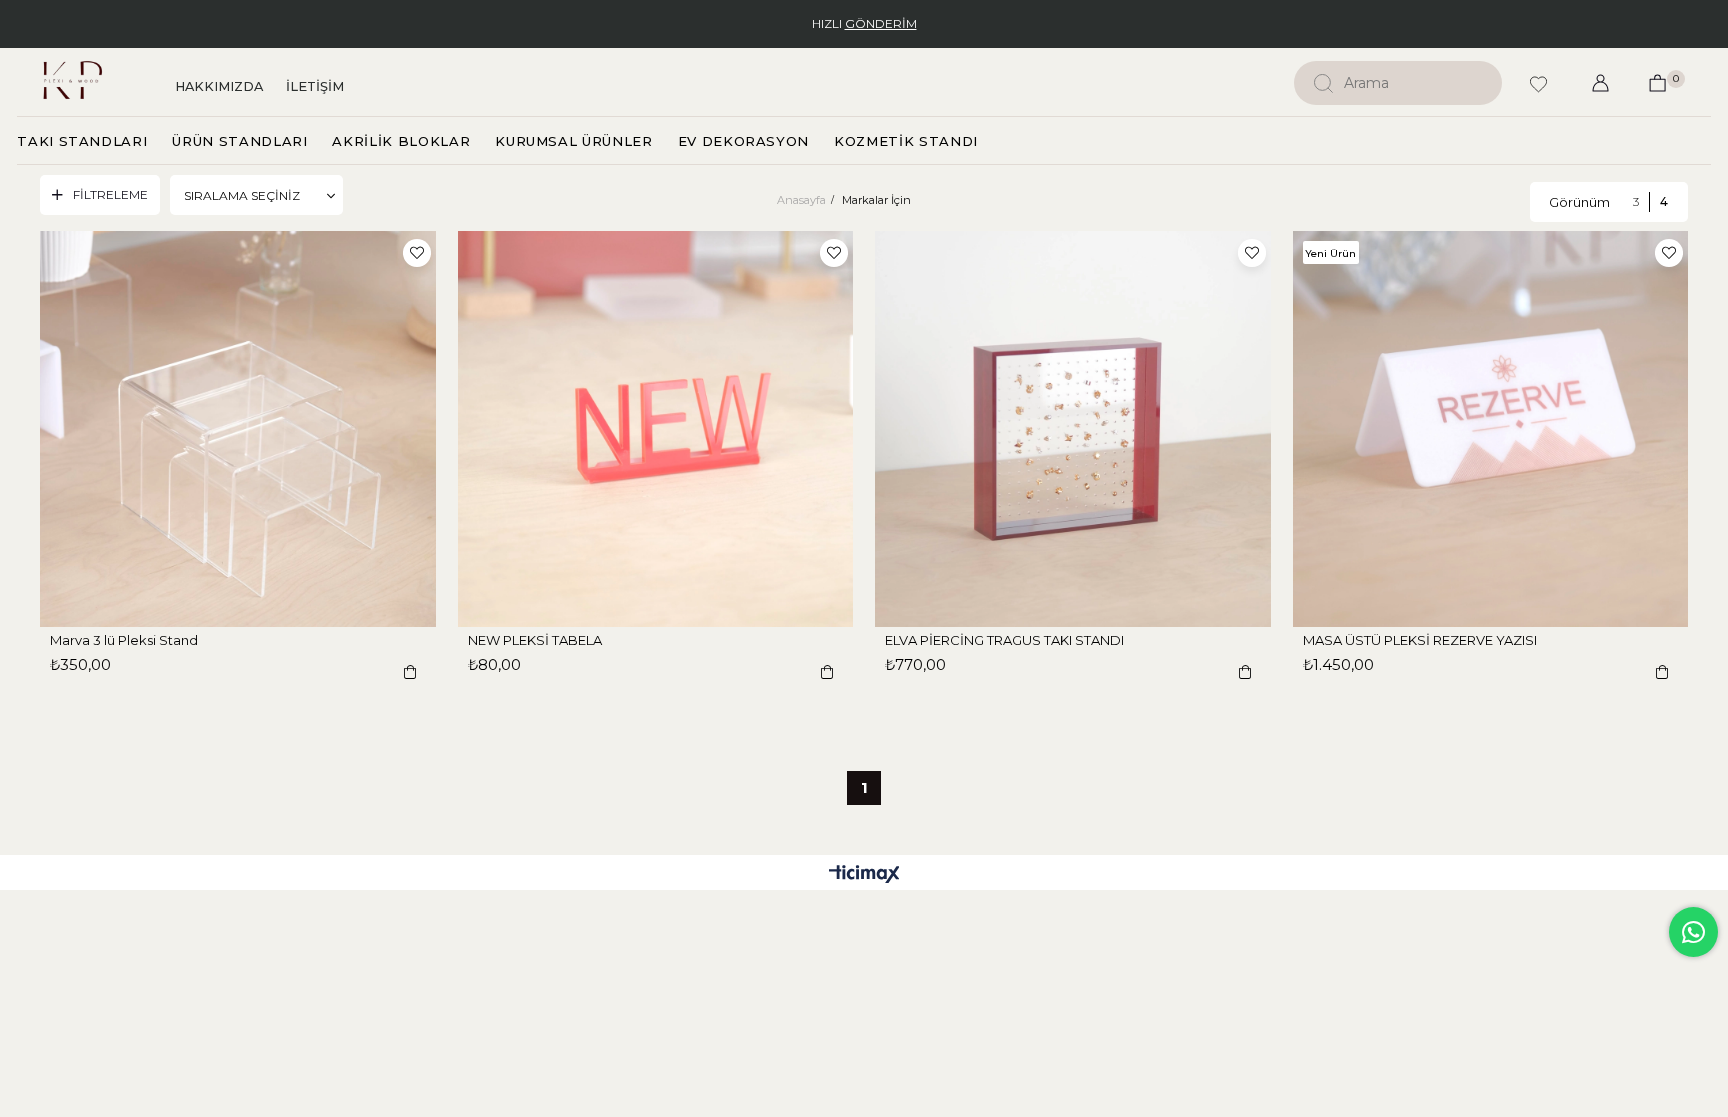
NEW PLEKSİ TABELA (535, 640)
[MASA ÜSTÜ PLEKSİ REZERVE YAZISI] (1491, 429)
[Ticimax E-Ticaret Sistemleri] (864, 875)
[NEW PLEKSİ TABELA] (656, 429)
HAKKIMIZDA (219, 86)
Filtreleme (110, 194)
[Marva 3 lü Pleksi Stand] (238, 429)
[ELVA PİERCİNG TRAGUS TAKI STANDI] (1073, 429)
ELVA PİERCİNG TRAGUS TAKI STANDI (1004, 640)
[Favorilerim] (1538, 101)
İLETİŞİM (315, 86)
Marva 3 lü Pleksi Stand (124, 640)
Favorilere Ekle (417, 253)
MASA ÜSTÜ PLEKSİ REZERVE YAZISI (1420, 640)
